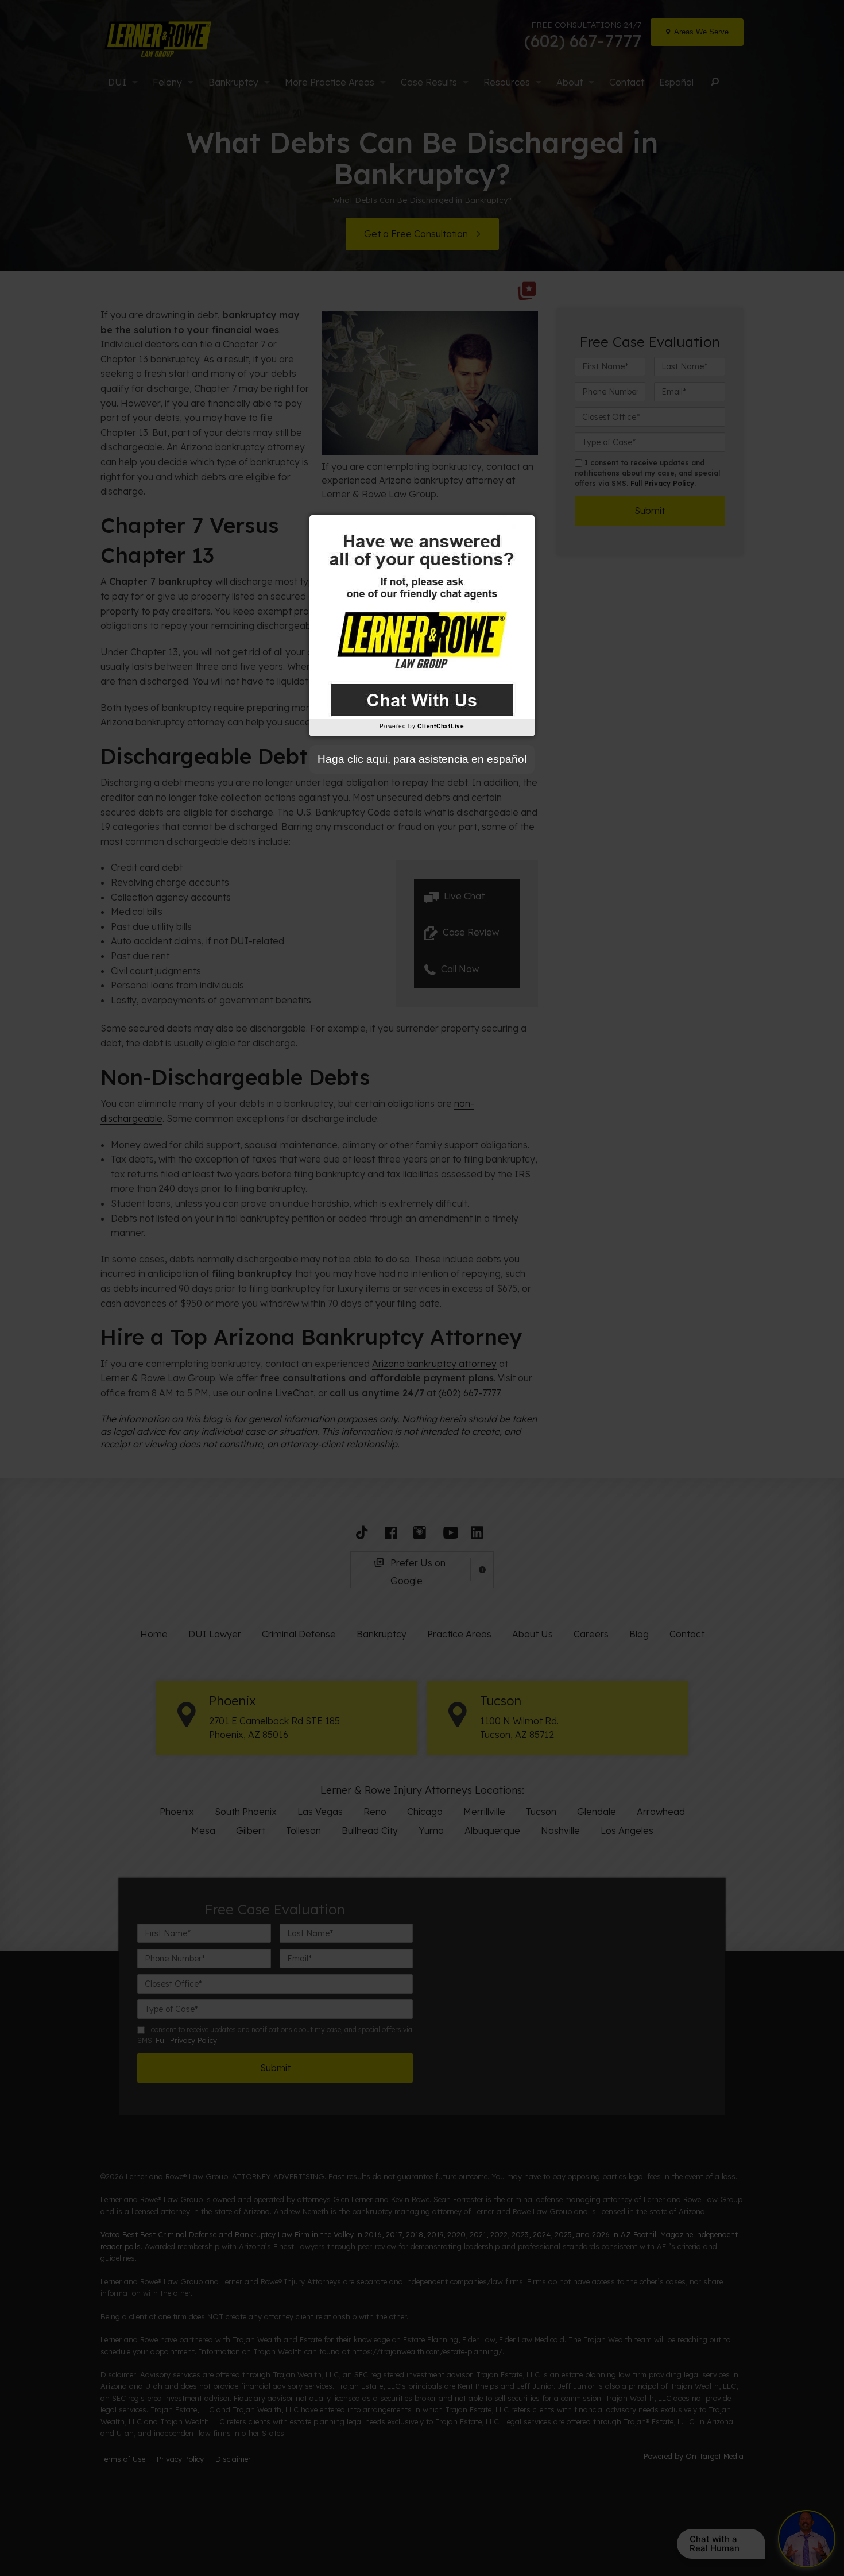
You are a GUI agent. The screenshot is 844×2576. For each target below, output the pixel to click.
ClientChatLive (441, 726)
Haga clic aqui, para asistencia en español (422, 759)
